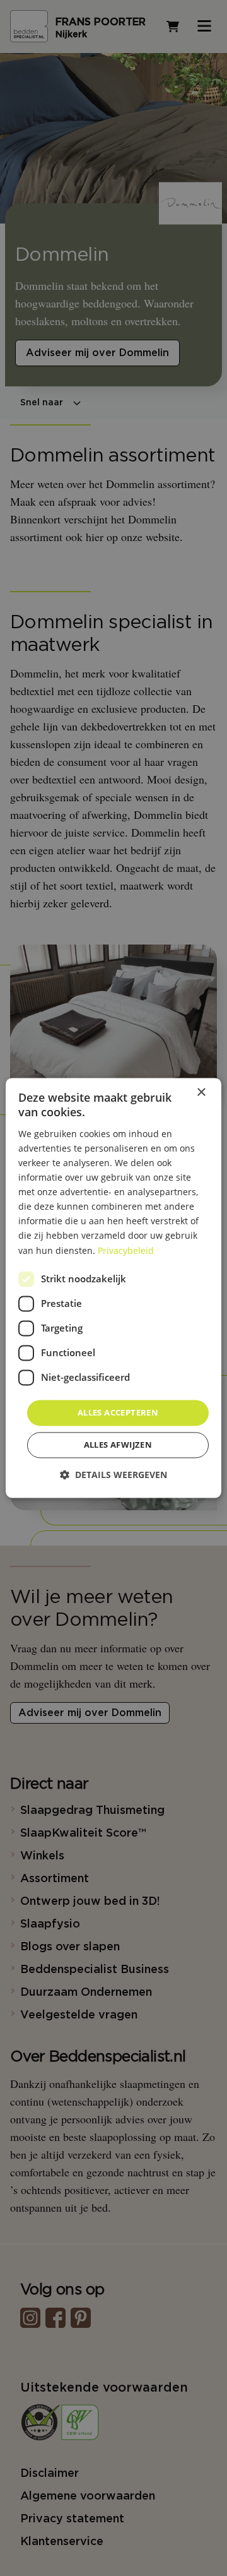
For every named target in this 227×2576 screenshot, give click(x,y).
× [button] (201, 1093)
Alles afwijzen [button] (118, 1445)
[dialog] (113, 1288)
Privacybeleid (126, 1250)
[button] (113, 1475)
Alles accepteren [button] (118, 1412)
